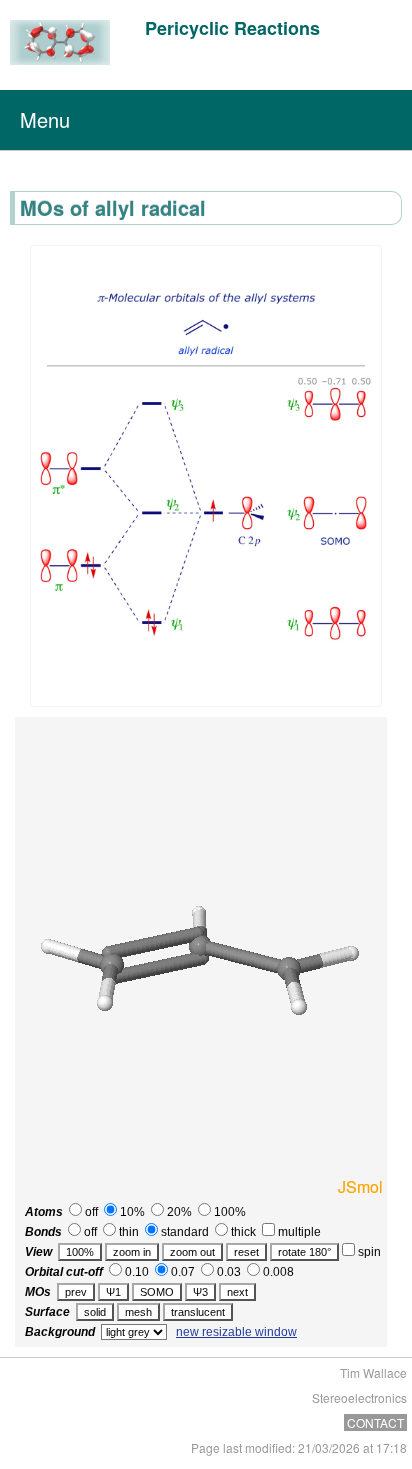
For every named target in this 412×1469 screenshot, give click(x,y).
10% (131, 1212)
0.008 (277, 1272)
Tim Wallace (373, 1372)
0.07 (181, 1272)
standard (183, 1232)
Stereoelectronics (359, 1397)
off (90, 1212)
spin (368, 1252)
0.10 (135, 1272)
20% (178, 1212)
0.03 (227, 1272)
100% (228, 1212)
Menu (45, 119)
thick (242, 1232)
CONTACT (375, 1422)
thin (127, 1232)
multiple (298, 1232)
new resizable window (236, 1332)
